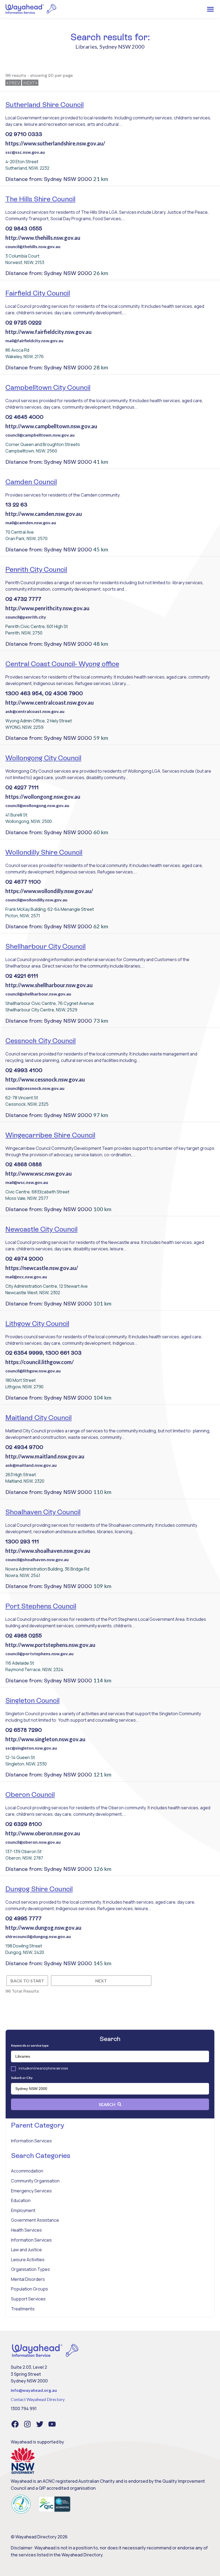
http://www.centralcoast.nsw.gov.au (49, 702)
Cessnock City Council (41, 1041)
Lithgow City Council (37, 1323)
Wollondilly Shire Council (44, 852)
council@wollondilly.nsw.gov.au (36, 900)
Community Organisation (35, 2181)
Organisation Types (30, 2269)
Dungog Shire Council (39, 1889)
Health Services (26, 2230)
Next (29, 83)
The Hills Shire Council (40, 199)
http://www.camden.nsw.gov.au (44, 514)
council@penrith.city (26, 617)
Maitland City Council (38, 1418)
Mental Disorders (28, 2279)
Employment (23, 2210)
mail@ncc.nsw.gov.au (26, 1277)
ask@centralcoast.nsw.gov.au (35, 711)
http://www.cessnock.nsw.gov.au (45, 1079)
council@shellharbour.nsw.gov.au (38, 994)
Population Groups (30, 2289)
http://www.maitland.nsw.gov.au (45, 1456)
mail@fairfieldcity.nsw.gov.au (34, 340)
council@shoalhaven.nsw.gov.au (37, 1559)
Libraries (86, 47)
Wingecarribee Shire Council (50, 1135)
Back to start (27, 1981)
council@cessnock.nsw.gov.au (35, 1088)
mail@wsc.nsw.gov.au (27, 1182)
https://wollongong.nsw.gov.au (43, 797)
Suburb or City (22, 2078)
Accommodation (27, 2171)
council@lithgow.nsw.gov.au (33, 1371)
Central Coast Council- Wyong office (62, 664)
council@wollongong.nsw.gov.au (37, 805)
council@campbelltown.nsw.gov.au (40, 435)
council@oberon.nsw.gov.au (33, 1842)
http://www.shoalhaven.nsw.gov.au (48, 1551)
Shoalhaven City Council (43, 1512)
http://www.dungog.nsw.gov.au (43, 1928)
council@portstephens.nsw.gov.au (39, 1653)
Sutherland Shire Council (45, 105)
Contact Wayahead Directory (38, 2399)
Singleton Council (32, 1700)
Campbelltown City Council (48, 387)
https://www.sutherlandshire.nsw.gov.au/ (55, 143)
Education (21, 2200)
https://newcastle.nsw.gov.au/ (42, 1268)
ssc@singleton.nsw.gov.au (31, 1748)
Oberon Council (30, 1794)
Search (107, 2104)
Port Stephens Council (41, 1606)
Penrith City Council (36, 569)
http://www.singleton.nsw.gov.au (45, 1739)
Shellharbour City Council (45, 946)
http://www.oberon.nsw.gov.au (43, 1833)
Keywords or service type (30, 2045)
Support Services (28, 2299)
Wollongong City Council (43, 758)
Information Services (31, 2141)
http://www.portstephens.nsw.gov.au (50, 1645)
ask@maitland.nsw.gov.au (31, 1465)
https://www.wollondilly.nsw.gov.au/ (49, 891)
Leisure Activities (28, 2260)
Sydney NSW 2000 (122, 47)
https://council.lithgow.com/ (40, 1362)
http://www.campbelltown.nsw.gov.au (51, 426)
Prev (14, 83)
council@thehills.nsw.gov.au (33, 246)
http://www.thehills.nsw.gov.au (43, 238)
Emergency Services (31, 2191)
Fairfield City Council (38, 293)
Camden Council (31, 482)
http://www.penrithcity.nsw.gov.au (47, 608)
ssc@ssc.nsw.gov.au (25, 152)
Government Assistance (35, 2220)
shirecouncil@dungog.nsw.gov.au (38, 1936)
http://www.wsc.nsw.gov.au (38, 1173)
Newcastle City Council (41, 1229)
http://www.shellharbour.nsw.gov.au (49, 985)
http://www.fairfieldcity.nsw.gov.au (48, 332)
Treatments (23, 2309)
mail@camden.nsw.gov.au (31, 522)
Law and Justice (26, 2250)
